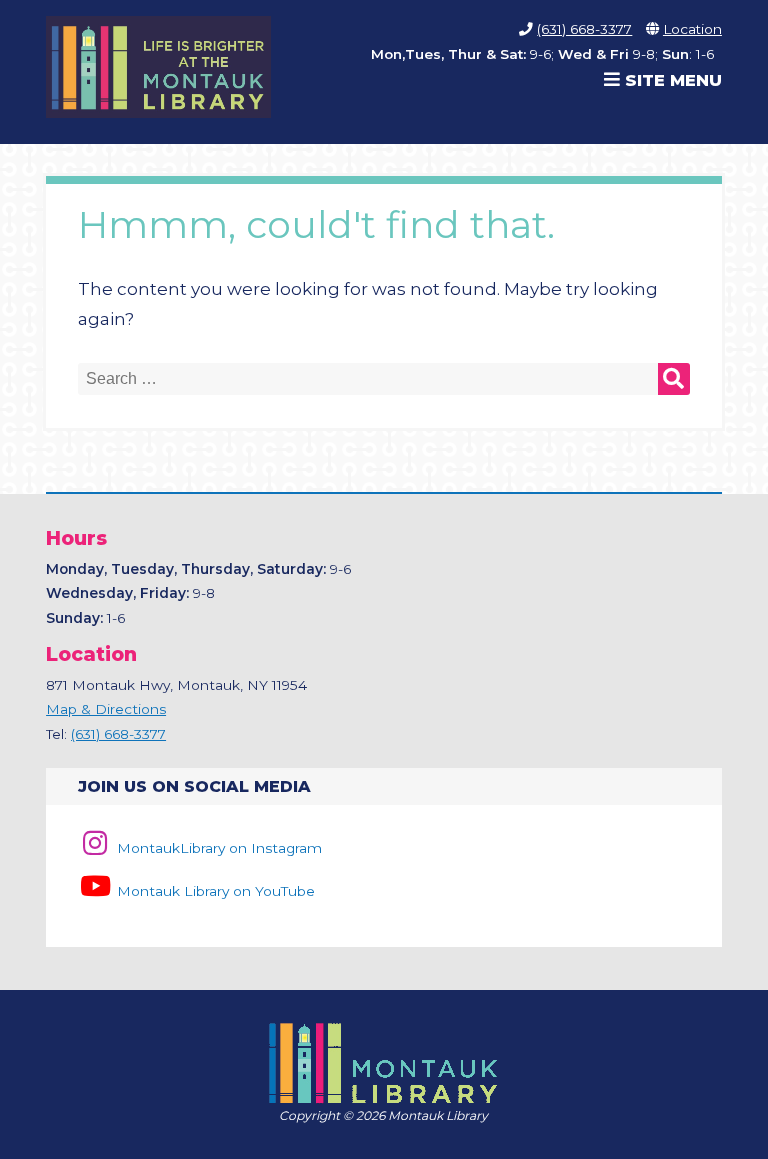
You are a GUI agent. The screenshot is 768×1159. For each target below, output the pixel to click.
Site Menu (671, 80)
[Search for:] (384, 380)
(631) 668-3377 (584, 29)
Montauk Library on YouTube (213, 891)
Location (692, 29)
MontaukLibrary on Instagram (217, 848)
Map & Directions (106, 709)
